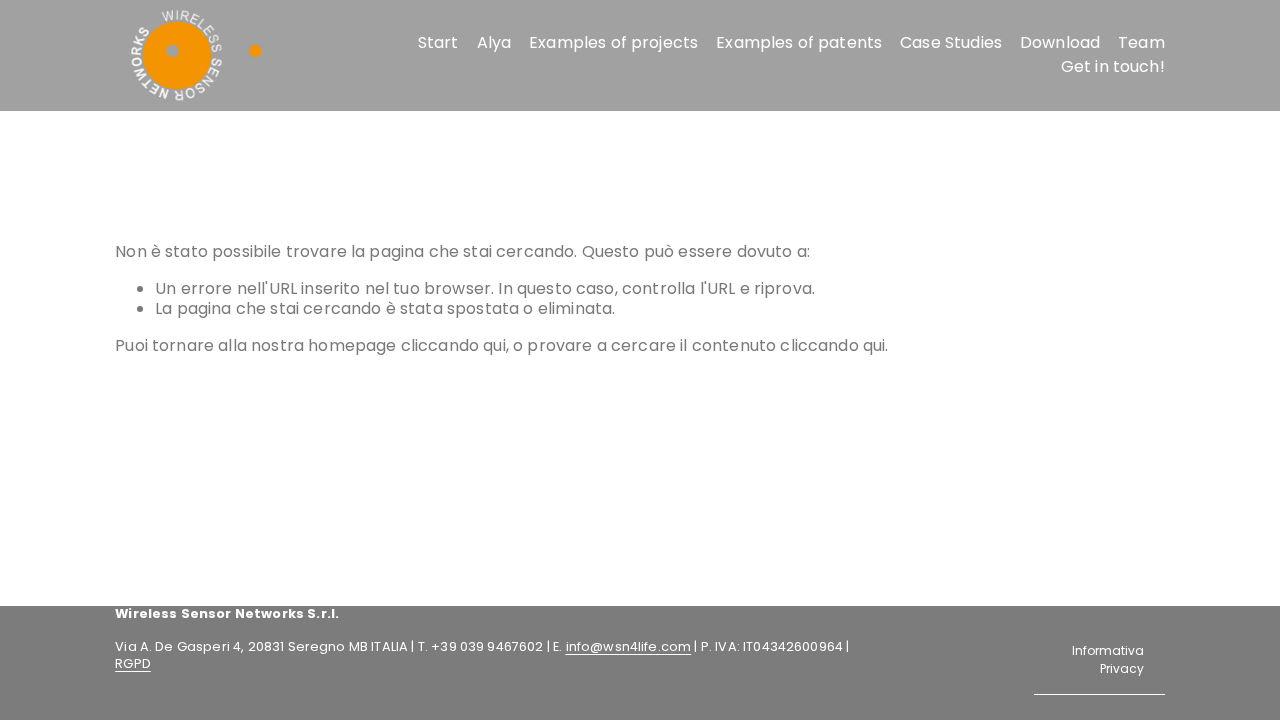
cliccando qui (453, 345)
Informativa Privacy (1108, 659)
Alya (494, 42)
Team (1141, 42)
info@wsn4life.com (629, 647)
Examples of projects (613, 42)
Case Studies (951, 42)
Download (1060, 42)
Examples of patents (799, 42)
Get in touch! (1113, 66)
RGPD (133, 664)
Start (438, 42)
